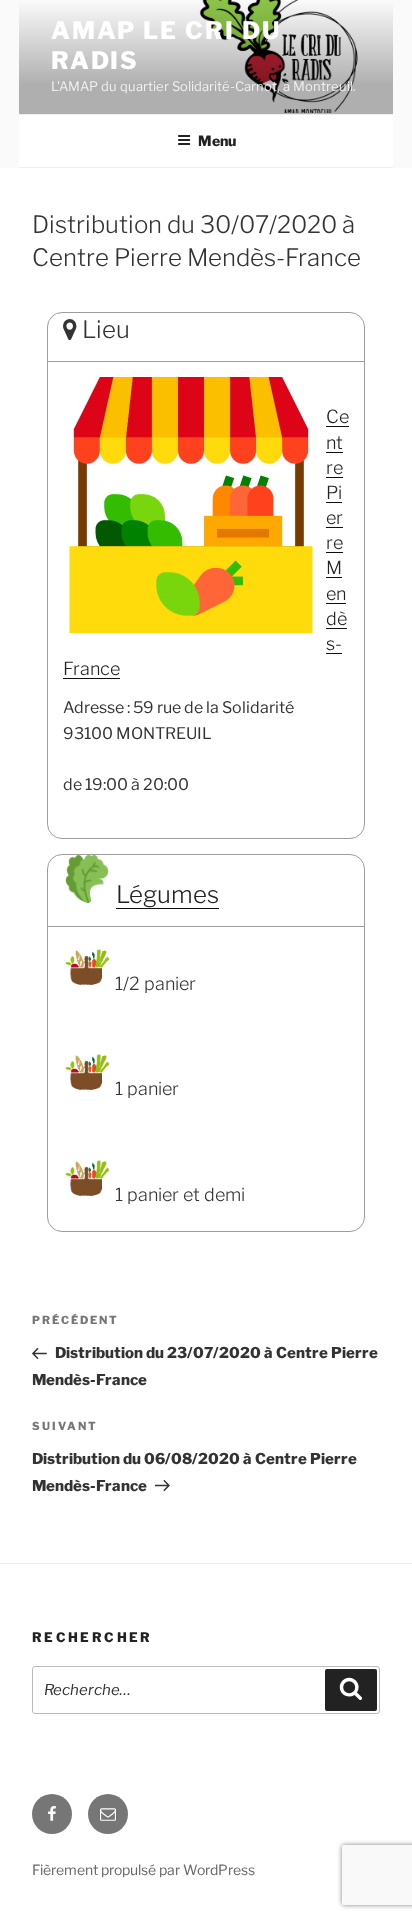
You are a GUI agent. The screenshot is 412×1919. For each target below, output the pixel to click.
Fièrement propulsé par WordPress (143, 1869)
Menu (217, 140)
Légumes (167, 894)
